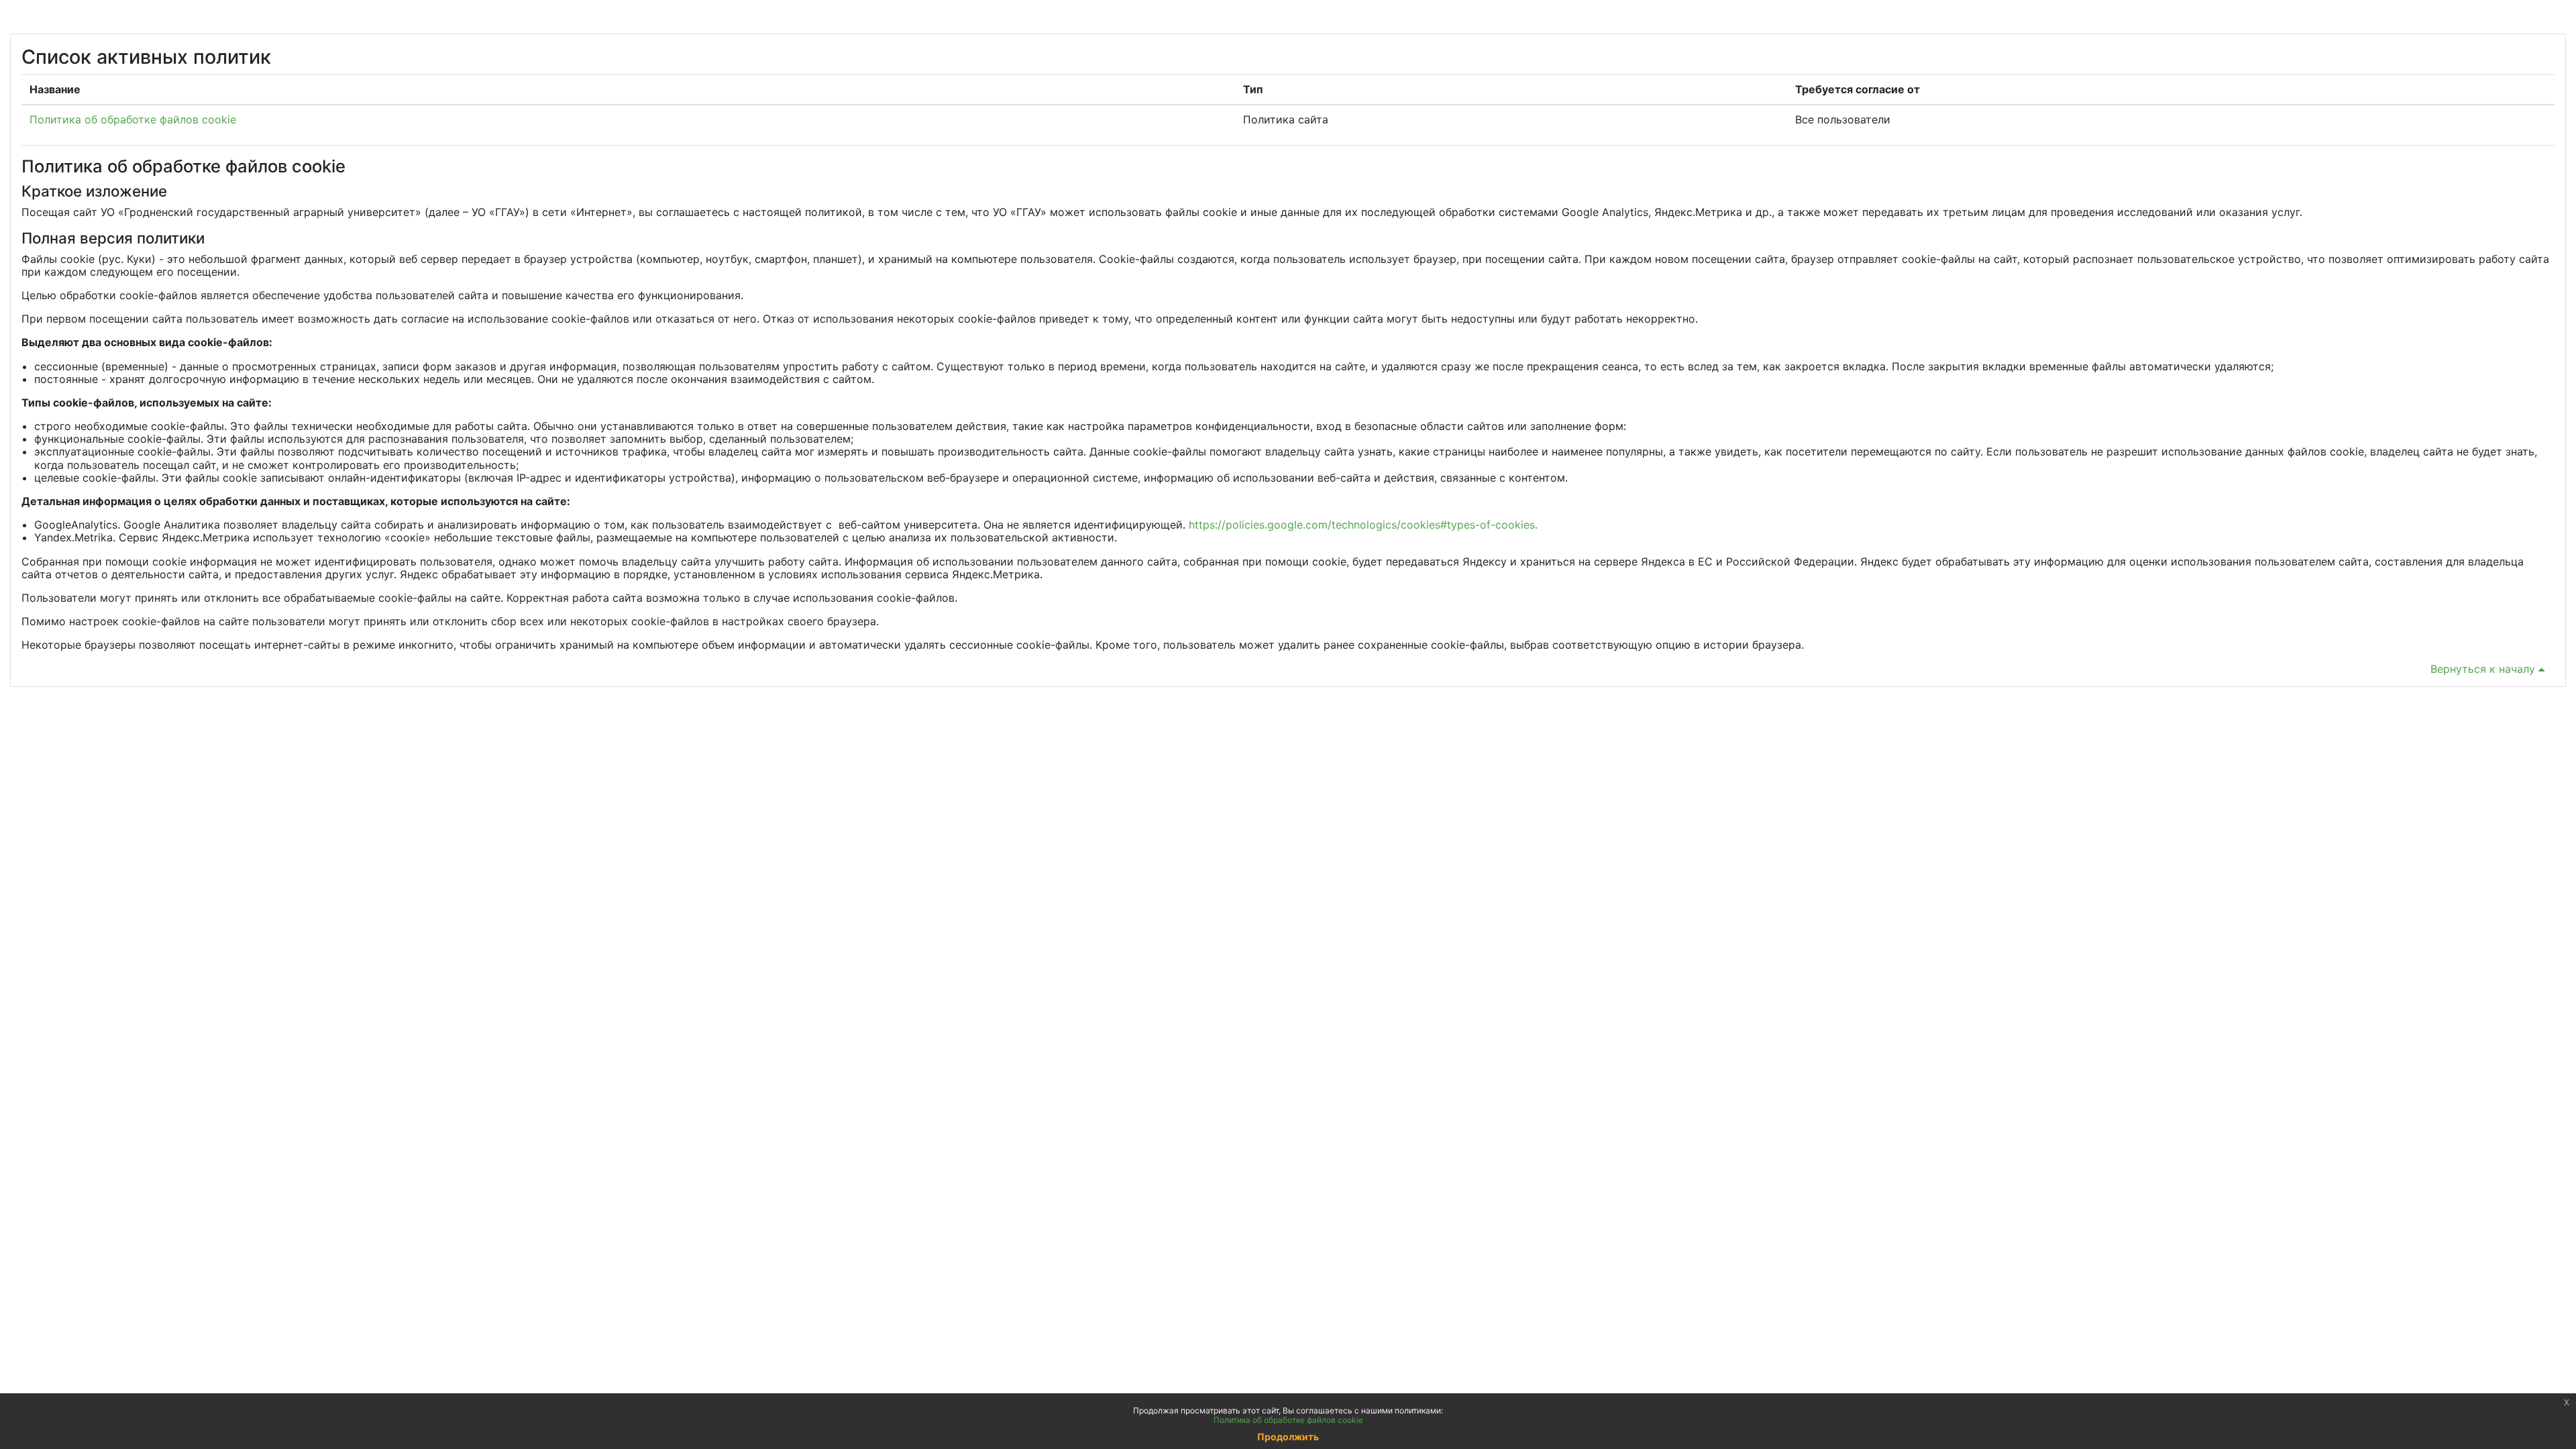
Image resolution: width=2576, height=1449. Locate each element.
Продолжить (1288, 1437)
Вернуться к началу (2484, 669)
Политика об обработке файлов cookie (133, 119)
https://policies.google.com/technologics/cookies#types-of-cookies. (1363, 525)
